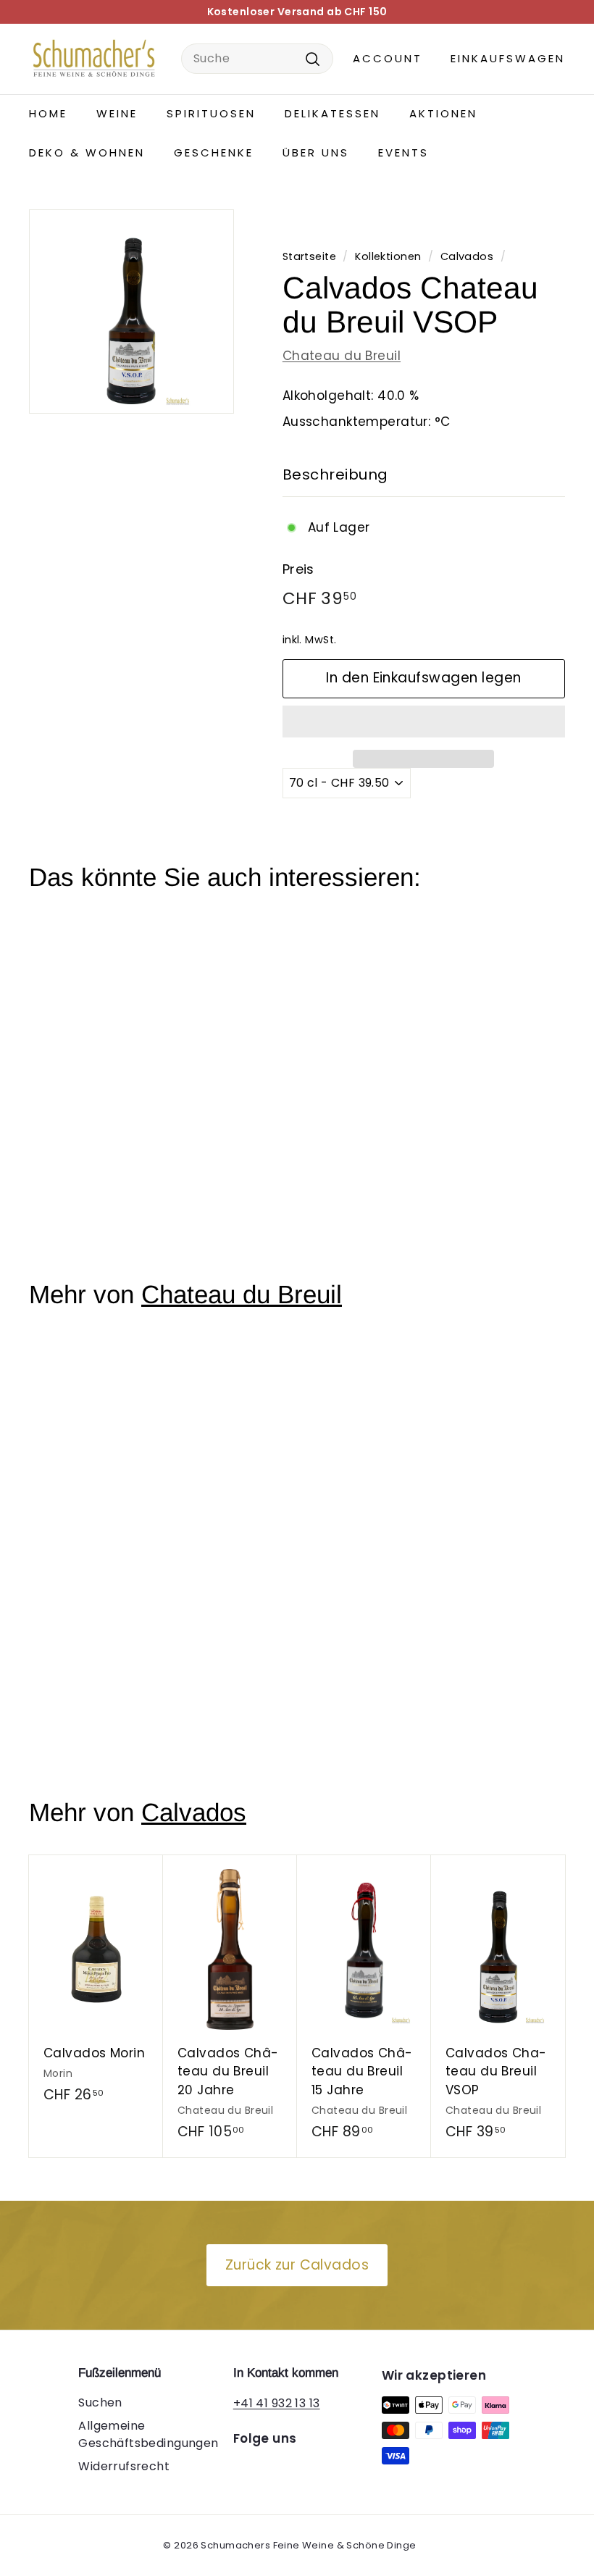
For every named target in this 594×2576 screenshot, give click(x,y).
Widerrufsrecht (124, 2466)
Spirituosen (211, 113)
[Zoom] (131, 312)
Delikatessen (332, 113)
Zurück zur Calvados (297, 2265)
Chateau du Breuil (342, 356)
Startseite (309, 256)
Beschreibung (335, 474)
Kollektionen (388, 256)
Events (403, 152)
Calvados (467, 256)
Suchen (100, 2403)
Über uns (316, 152)
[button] (424, 722)
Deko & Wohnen (87, 152)
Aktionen (443, 113)
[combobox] (257, 59)
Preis (298, 569)
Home (48, 113)
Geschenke (214, 152)
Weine (117, 113)
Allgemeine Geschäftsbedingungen (148, 2434)
